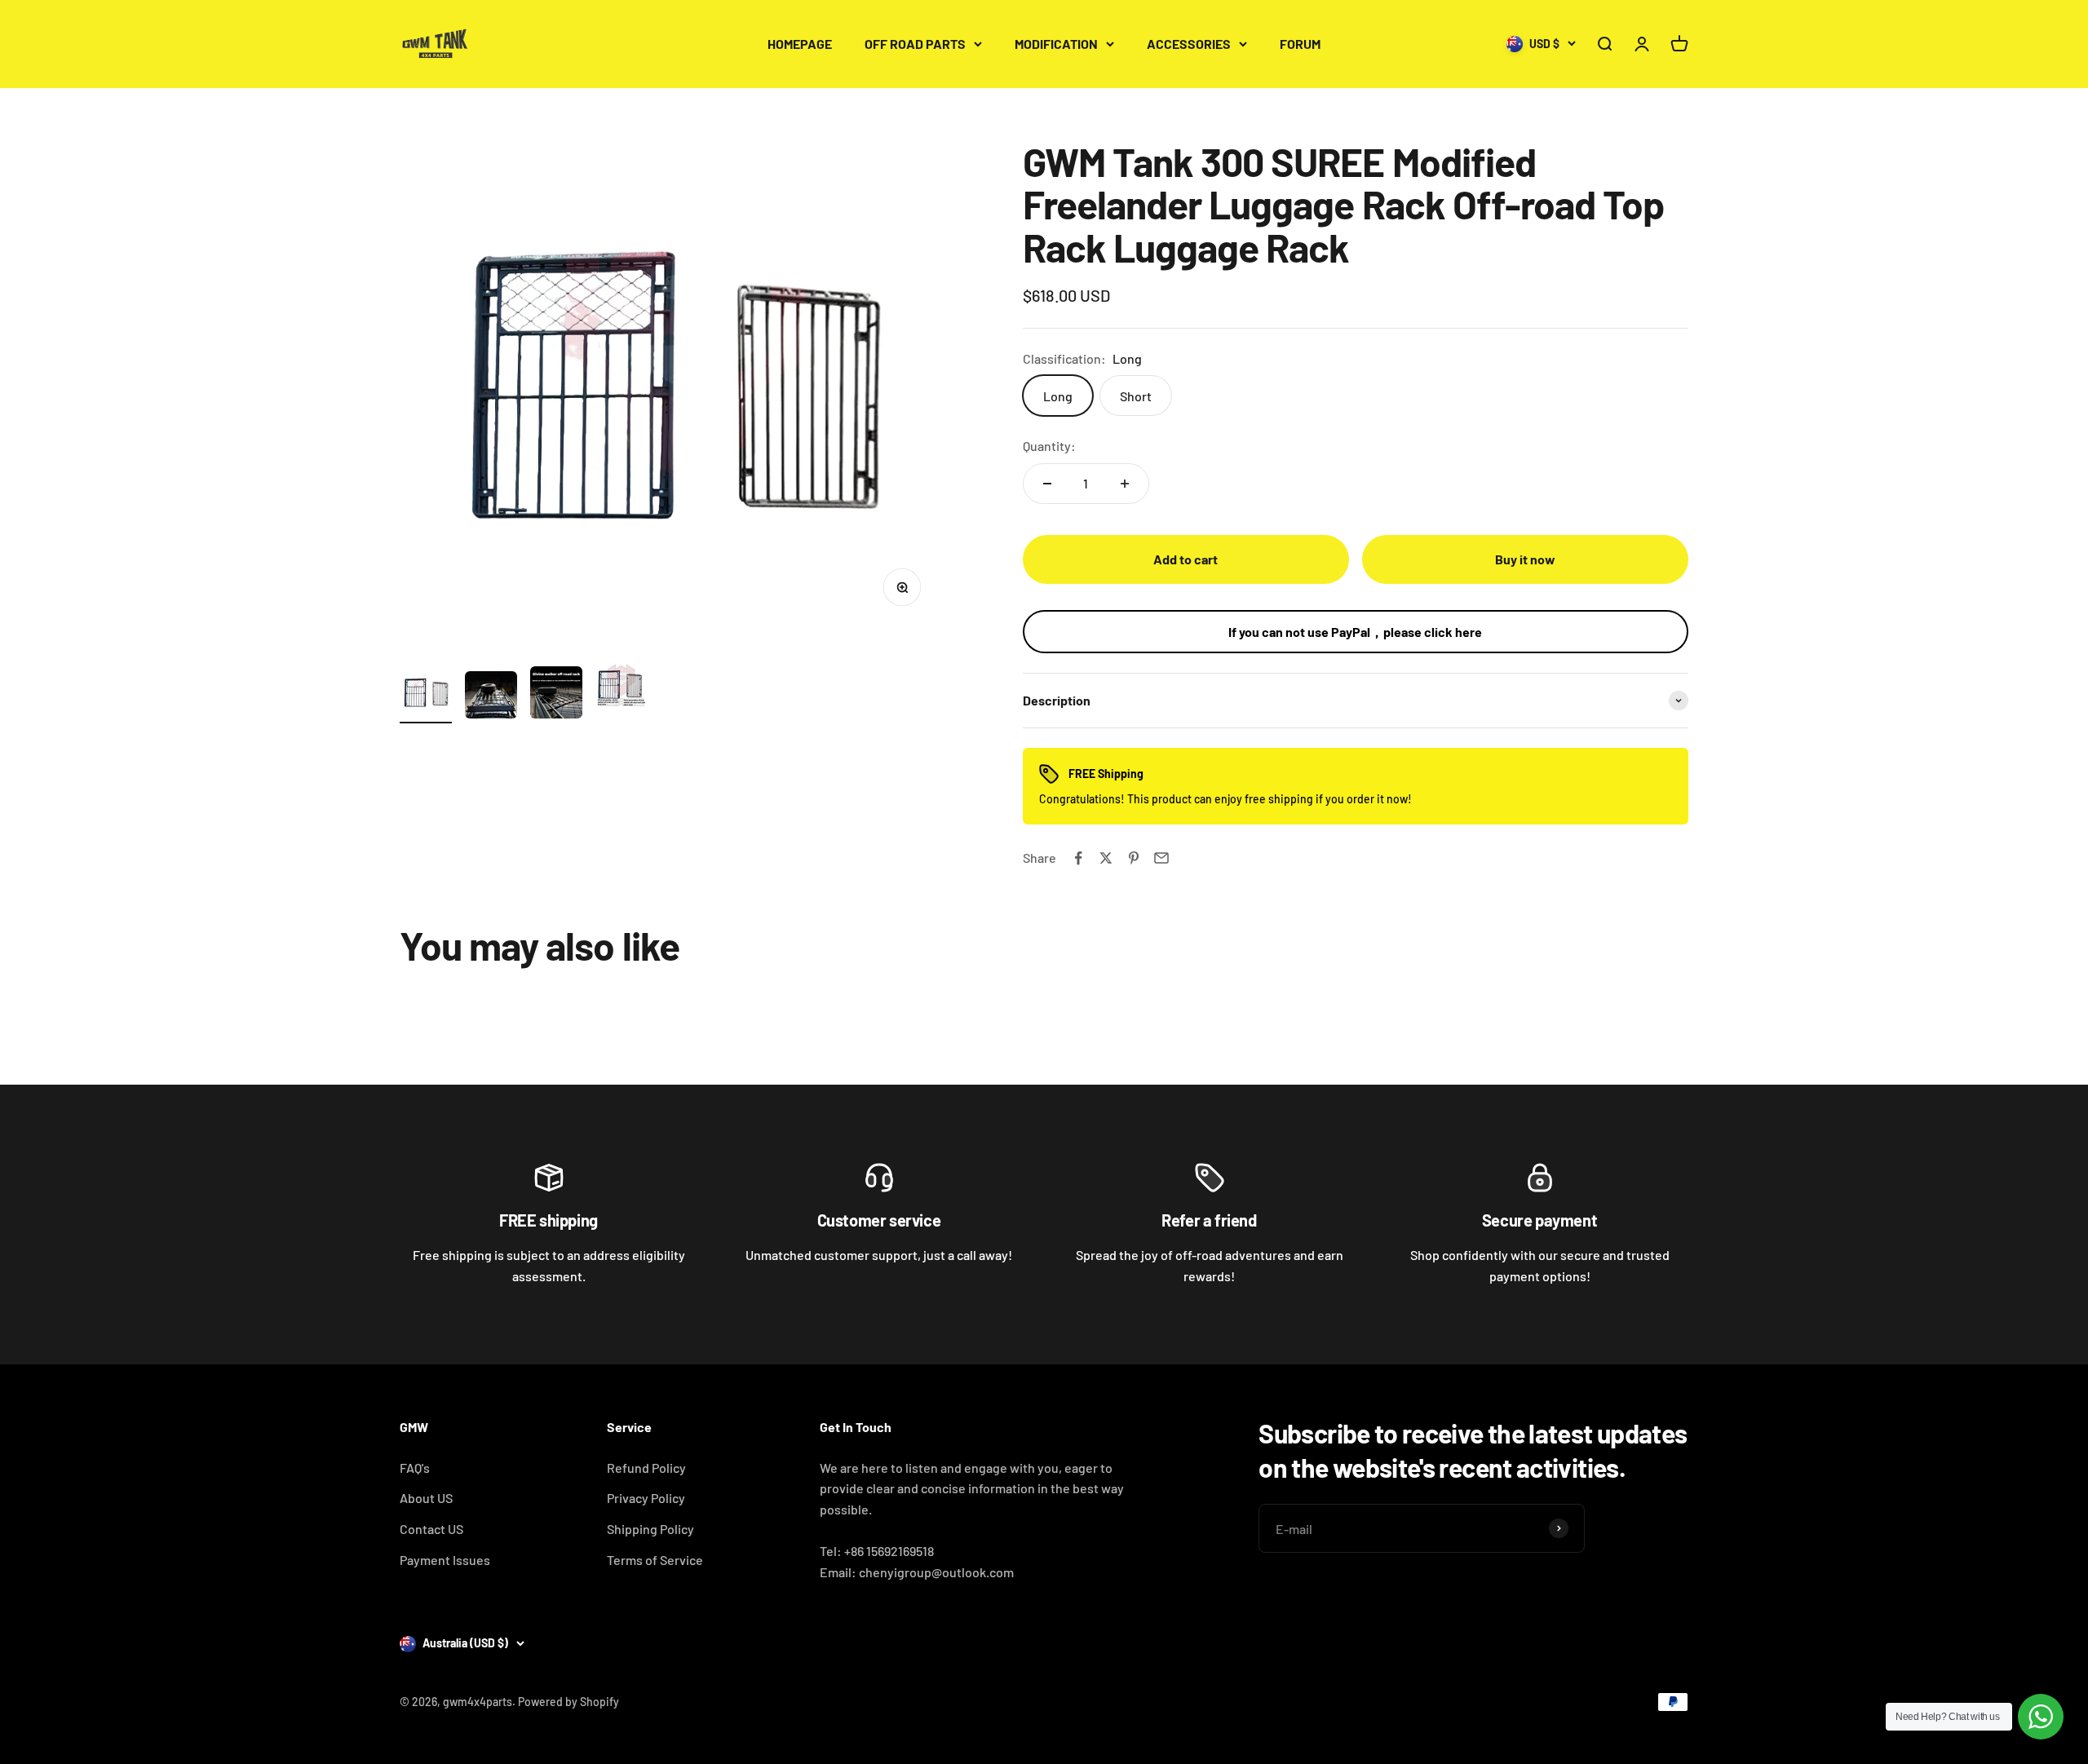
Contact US (431, 1529)
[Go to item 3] (556, 695)
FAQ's (415, 1468)
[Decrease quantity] (1047, 484)
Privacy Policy (646, 1498)
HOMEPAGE (800, 44)
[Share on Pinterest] (1134, 858)
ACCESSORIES (1189, 44)
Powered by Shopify (568, 1702)
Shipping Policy (650, 1529)
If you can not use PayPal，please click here (1355, 632)
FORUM (1300, 44)
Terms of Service (655, 1560)
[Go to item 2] (491, 697)
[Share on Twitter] (1106, 858)
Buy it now (1525, 559)
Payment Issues (445, 1560)
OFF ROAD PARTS (915, 44)
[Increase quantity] (1125, 484)
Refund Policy (646, 1468)
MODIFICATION (1056, 44)
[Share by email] (1161, 858)
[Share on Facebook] (1078, 858)
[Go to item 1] (426, 695)
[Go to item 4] (622, 686)
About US (426, 1498)
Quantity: (1049, 446)
